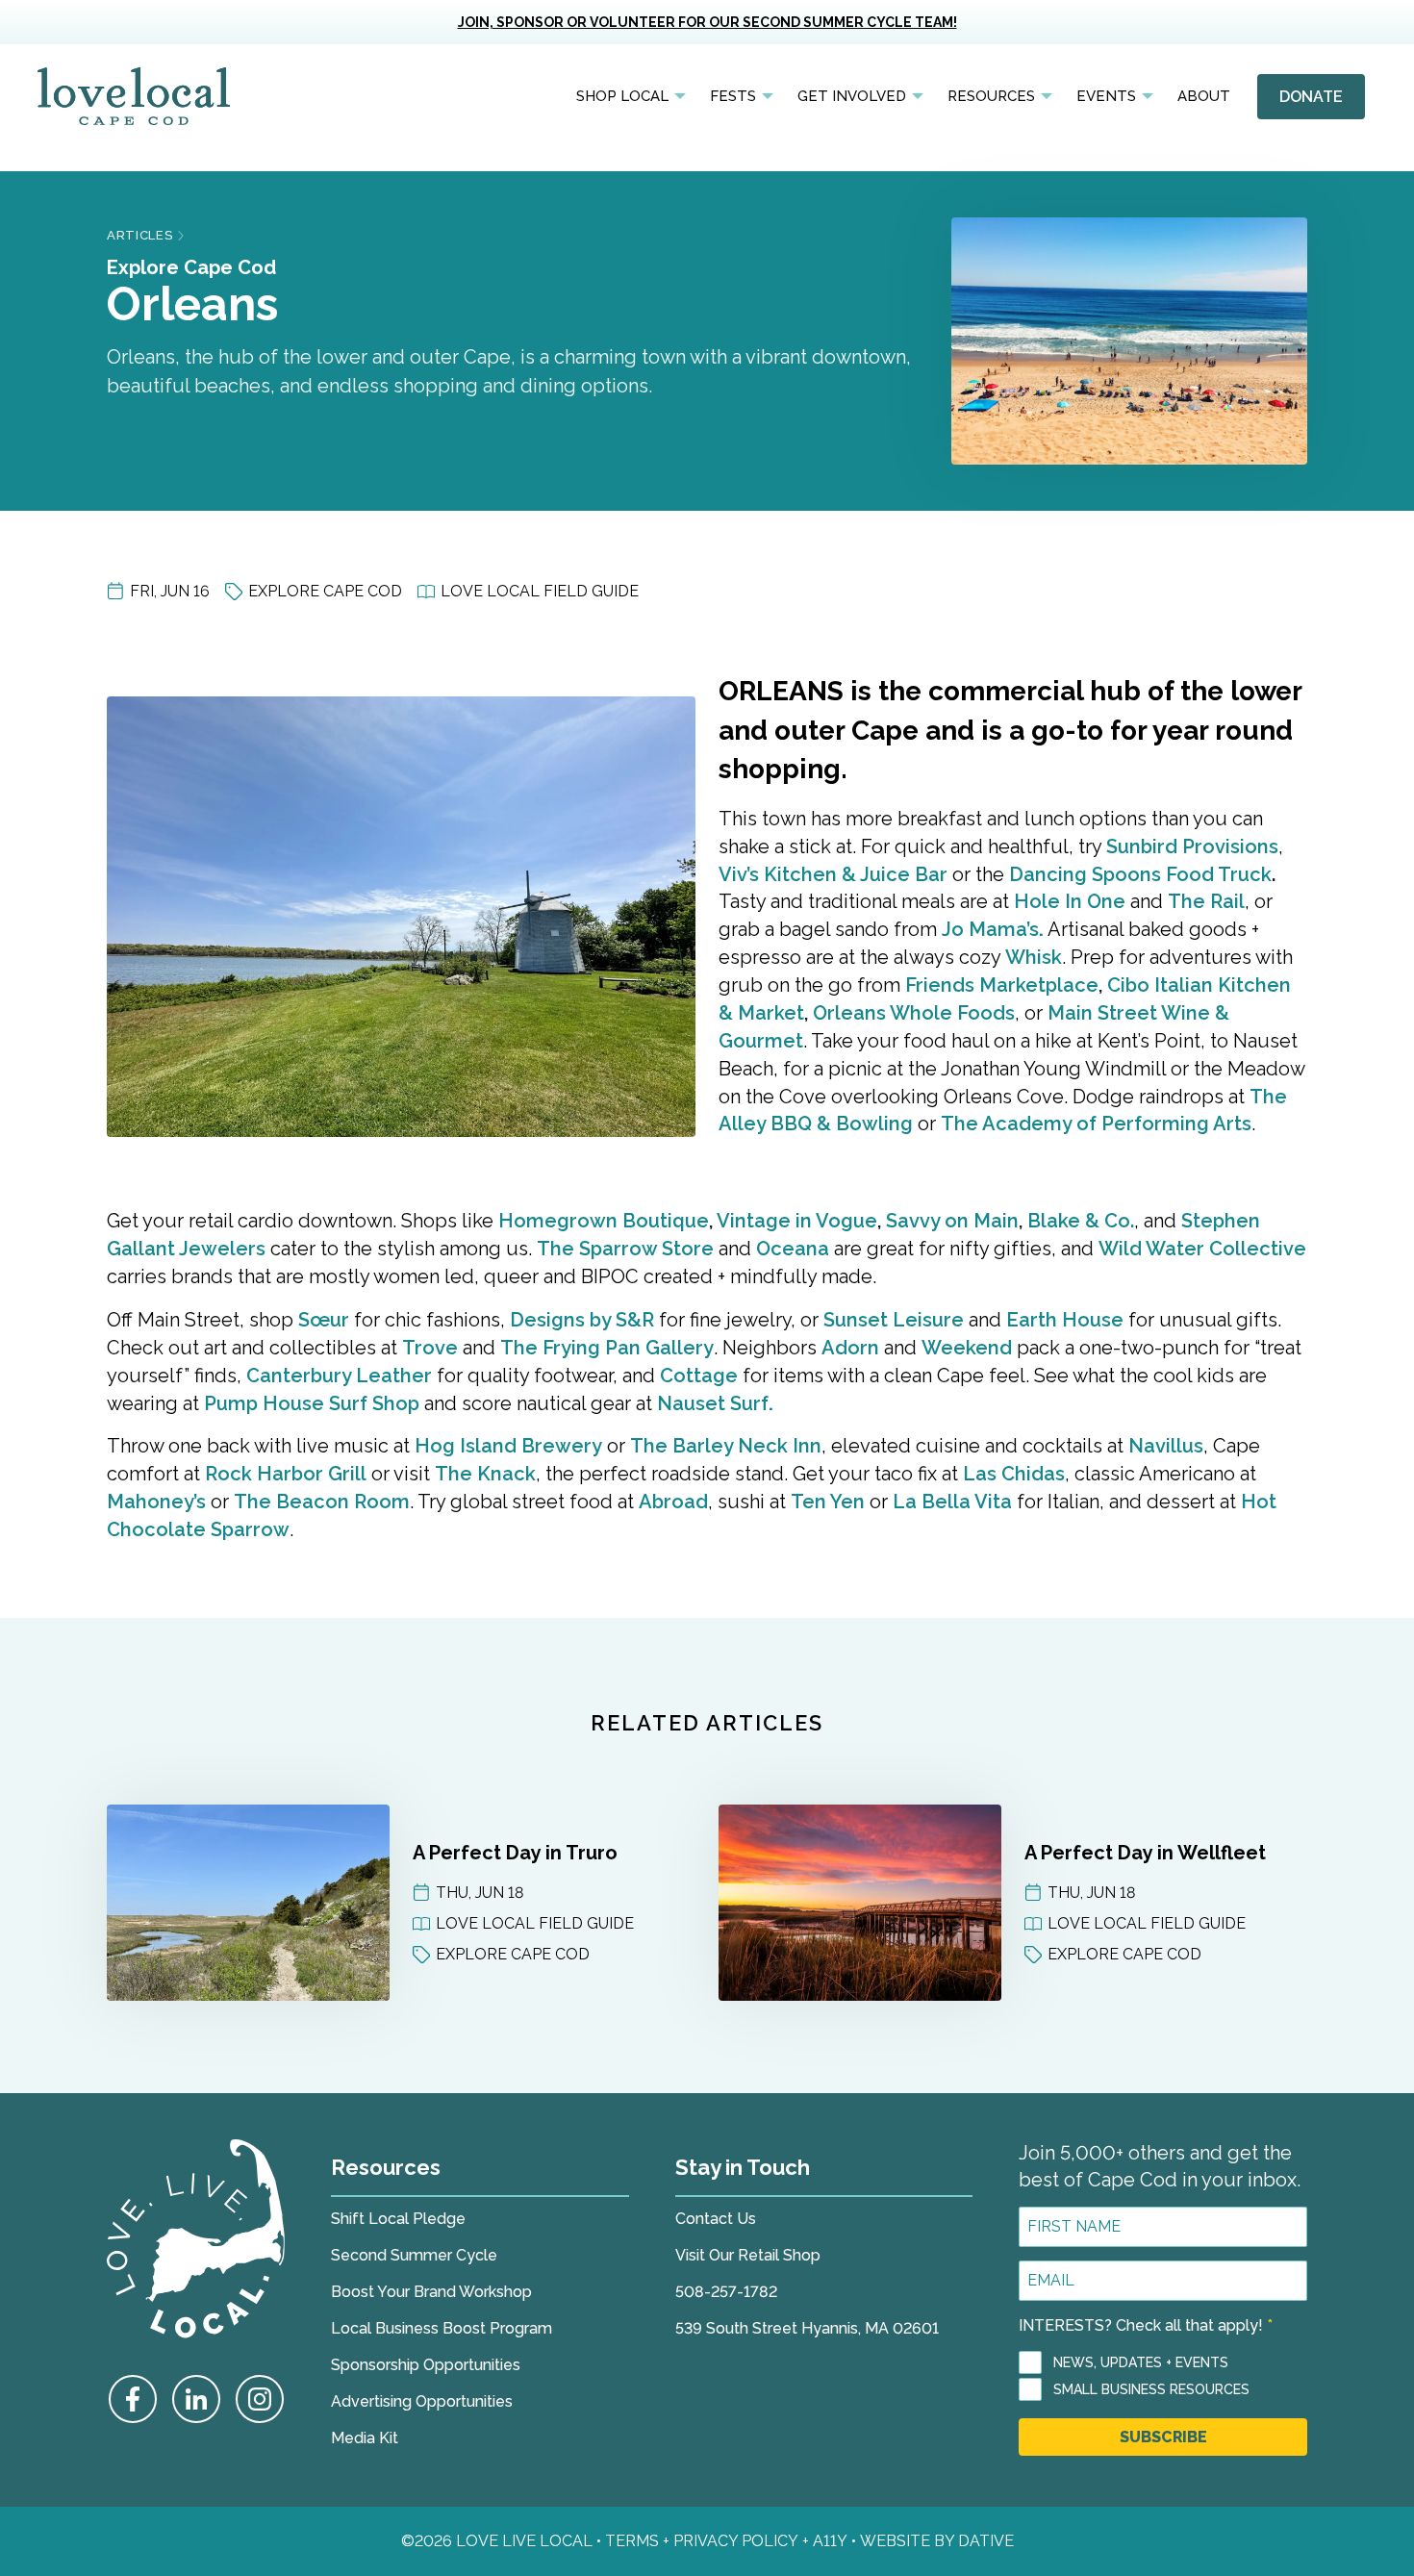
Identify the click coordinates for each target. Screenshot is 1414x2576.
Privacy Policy (736, 2541)
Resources (991, 96)
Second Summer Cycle (414, 2255)
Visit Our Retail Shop (748, 2255)
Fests (733, 96)
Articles (139, 235)
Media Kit (365, 2438)
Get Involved (852, 96)
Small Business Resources (1151, 2389)
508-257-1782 (726, 2292)
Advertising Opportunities (422, 2401)
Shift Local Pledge (398, 2219)
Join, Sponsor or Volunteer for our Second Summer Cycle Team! (707, 22)
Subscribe (1163, 2437)
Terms (632, 2541)
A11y (830, 2541)
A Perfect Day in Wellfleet (1145, 1853)
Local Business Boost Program (442, 2328)
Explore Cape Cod (191, 267)
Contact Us (716, 2219)
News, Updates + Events (1141, 2362)
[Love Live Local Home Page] (134, 96)
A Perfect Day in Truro (515, 1853)
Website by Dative (937, 2541)
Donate (1311, 97)
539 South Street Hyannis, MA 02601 (807, 2328)
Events (1106, 96)
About (1204, 96)
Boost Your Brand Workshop (431, 2292)
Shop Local (622, 96)
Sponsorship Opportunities (426, 2365)
